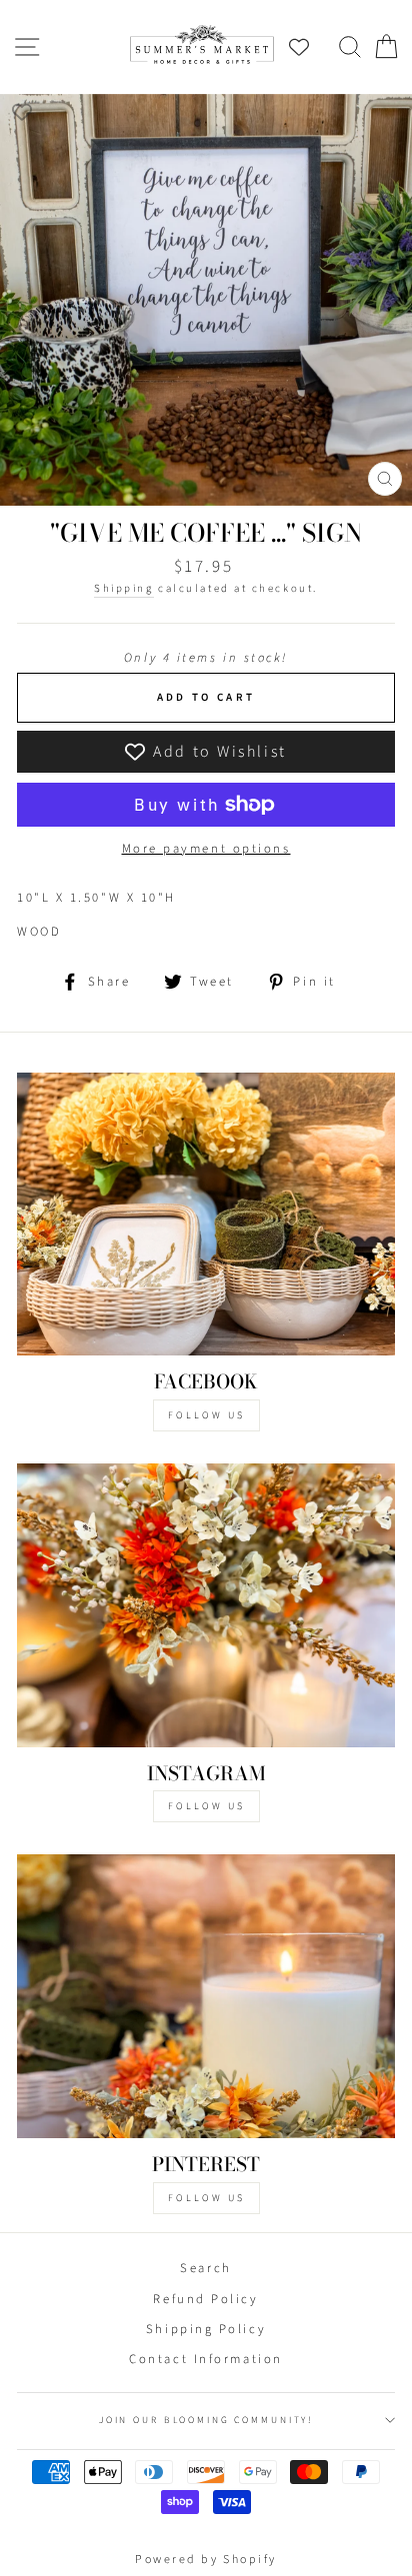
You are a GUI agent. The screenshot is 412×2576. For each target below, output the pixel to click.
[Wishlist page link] (309, 47)
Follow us (206, 1806)
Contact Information (205, 2359)
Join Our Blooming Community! (206, 2420)
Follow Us (206, 1415)
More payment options (206, 849)
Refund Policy (205, 2299)
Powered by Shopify (206, 2560)
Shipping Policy (206, 2329)
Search (205, 2268)
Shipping (123, 588)
